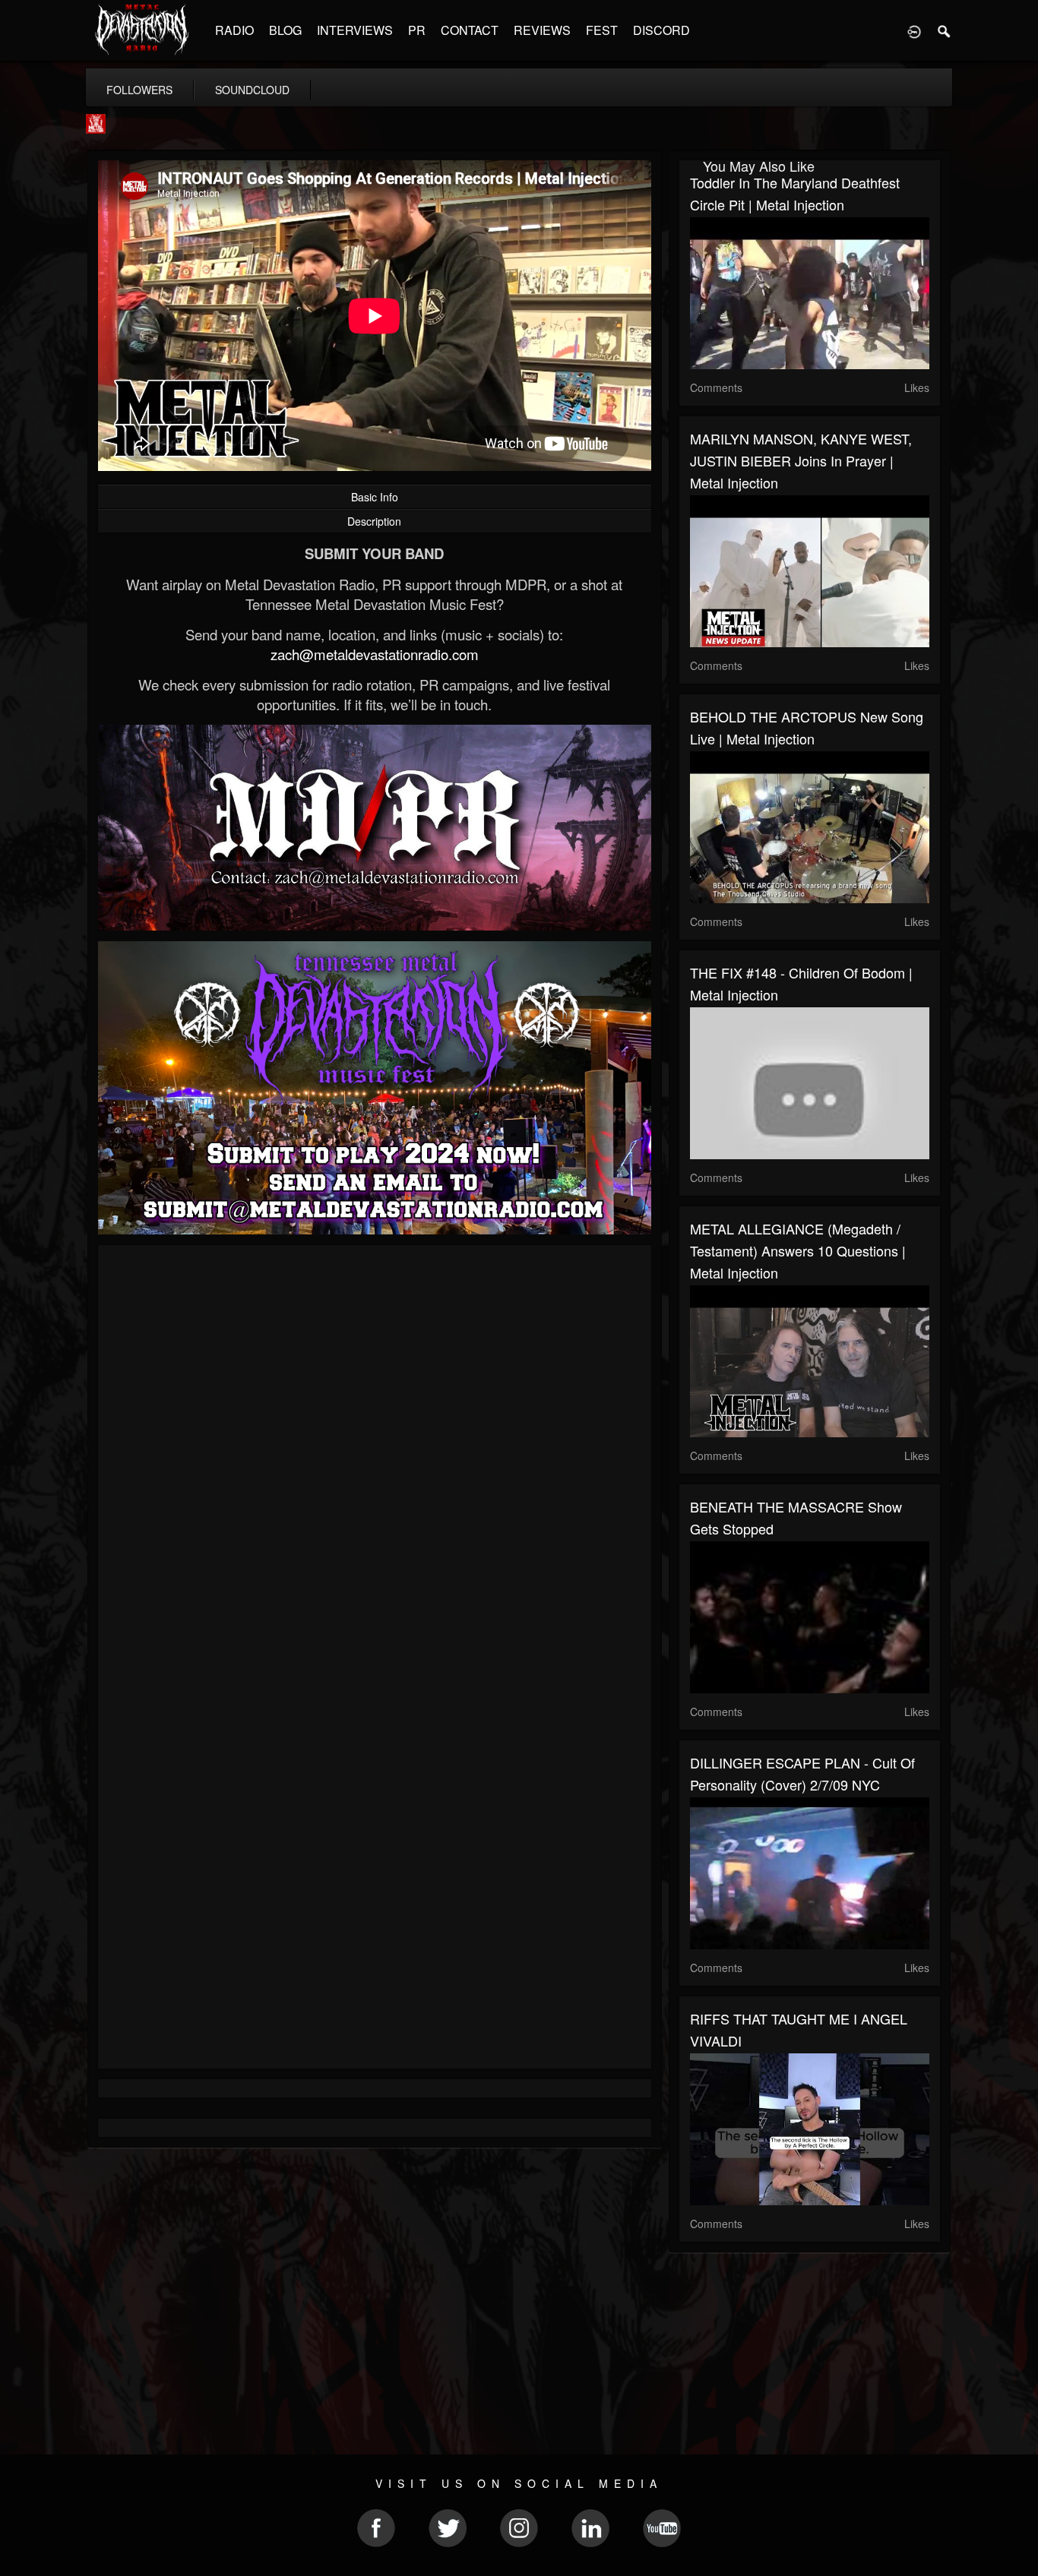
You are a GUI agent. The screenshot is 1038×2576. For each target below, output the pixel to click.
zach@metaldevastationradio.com (375, 654)
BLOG (285, 30)
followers (139, 90)
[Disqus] (375, 1459)
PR (417, 30)
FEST (602, 30)
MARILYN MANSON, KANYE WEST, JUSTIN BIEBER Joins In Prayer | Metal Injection (801, 460)
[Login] (914, 30)
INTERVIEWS (355, 30)
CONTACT (470, 30)
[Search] (945, 30)
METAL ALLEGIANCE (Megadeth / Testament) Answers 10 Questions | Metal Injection (798, 1250)
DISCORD (661, 30)
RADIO (234, 30)
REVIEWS (542, 30)
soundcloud (252, 90)
